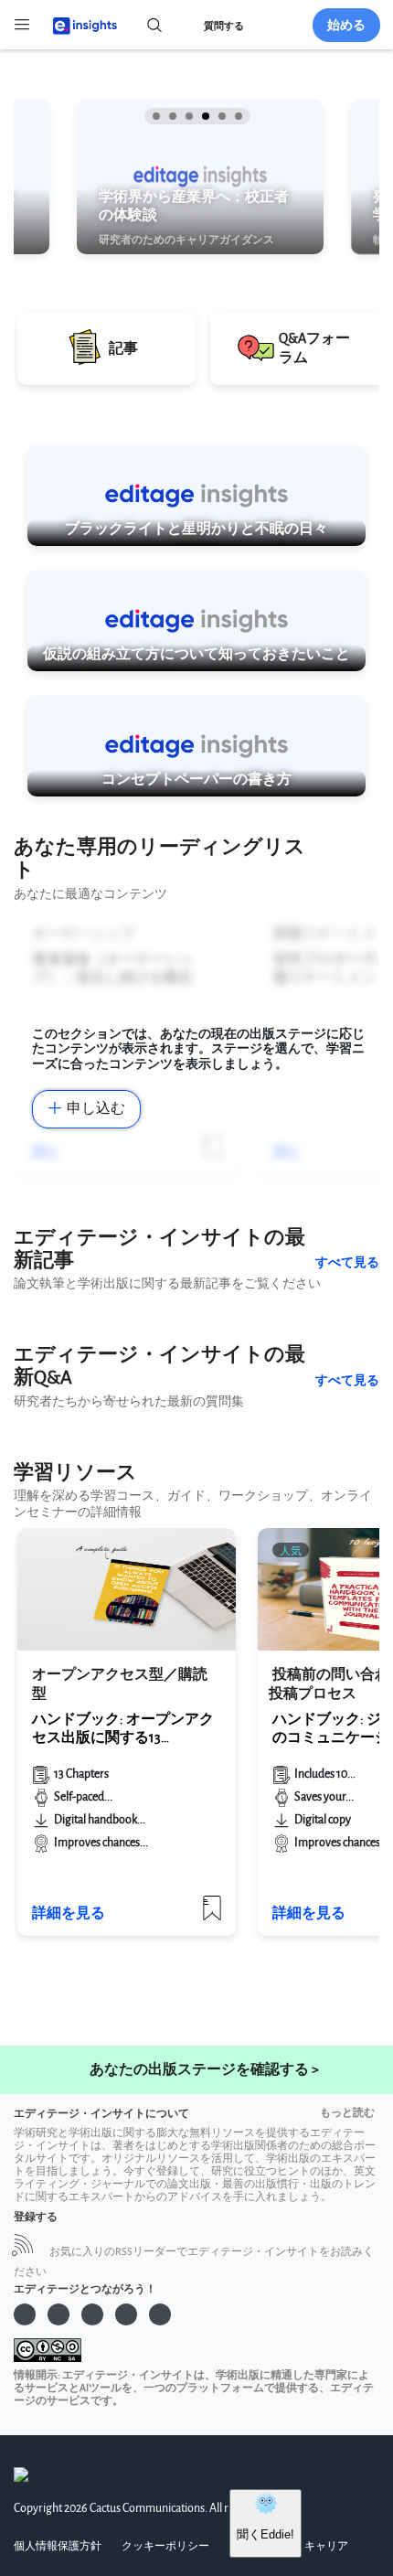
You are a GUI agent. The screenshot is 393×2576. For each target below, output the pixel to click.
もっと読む (347, 2113)
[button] (154, 116)
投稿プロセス (313, 1694)
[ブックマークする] (212, 1915)
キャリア (326, 2546)
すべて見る (347, 1262)
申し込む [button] (96, 1109)
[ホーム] (77, 24)
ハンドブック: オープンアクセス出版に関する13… (123, 1729)
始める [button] (346, 25)
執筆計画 (128, 242)
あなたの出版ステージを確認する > (204, 2070)
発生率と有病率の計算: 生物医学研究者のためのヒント (207, 207)
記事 (123, 349)
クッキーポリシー (165, 2546)
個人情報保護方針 (58, 2546)
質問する (224, 26)
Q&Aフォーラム (314, 348)
